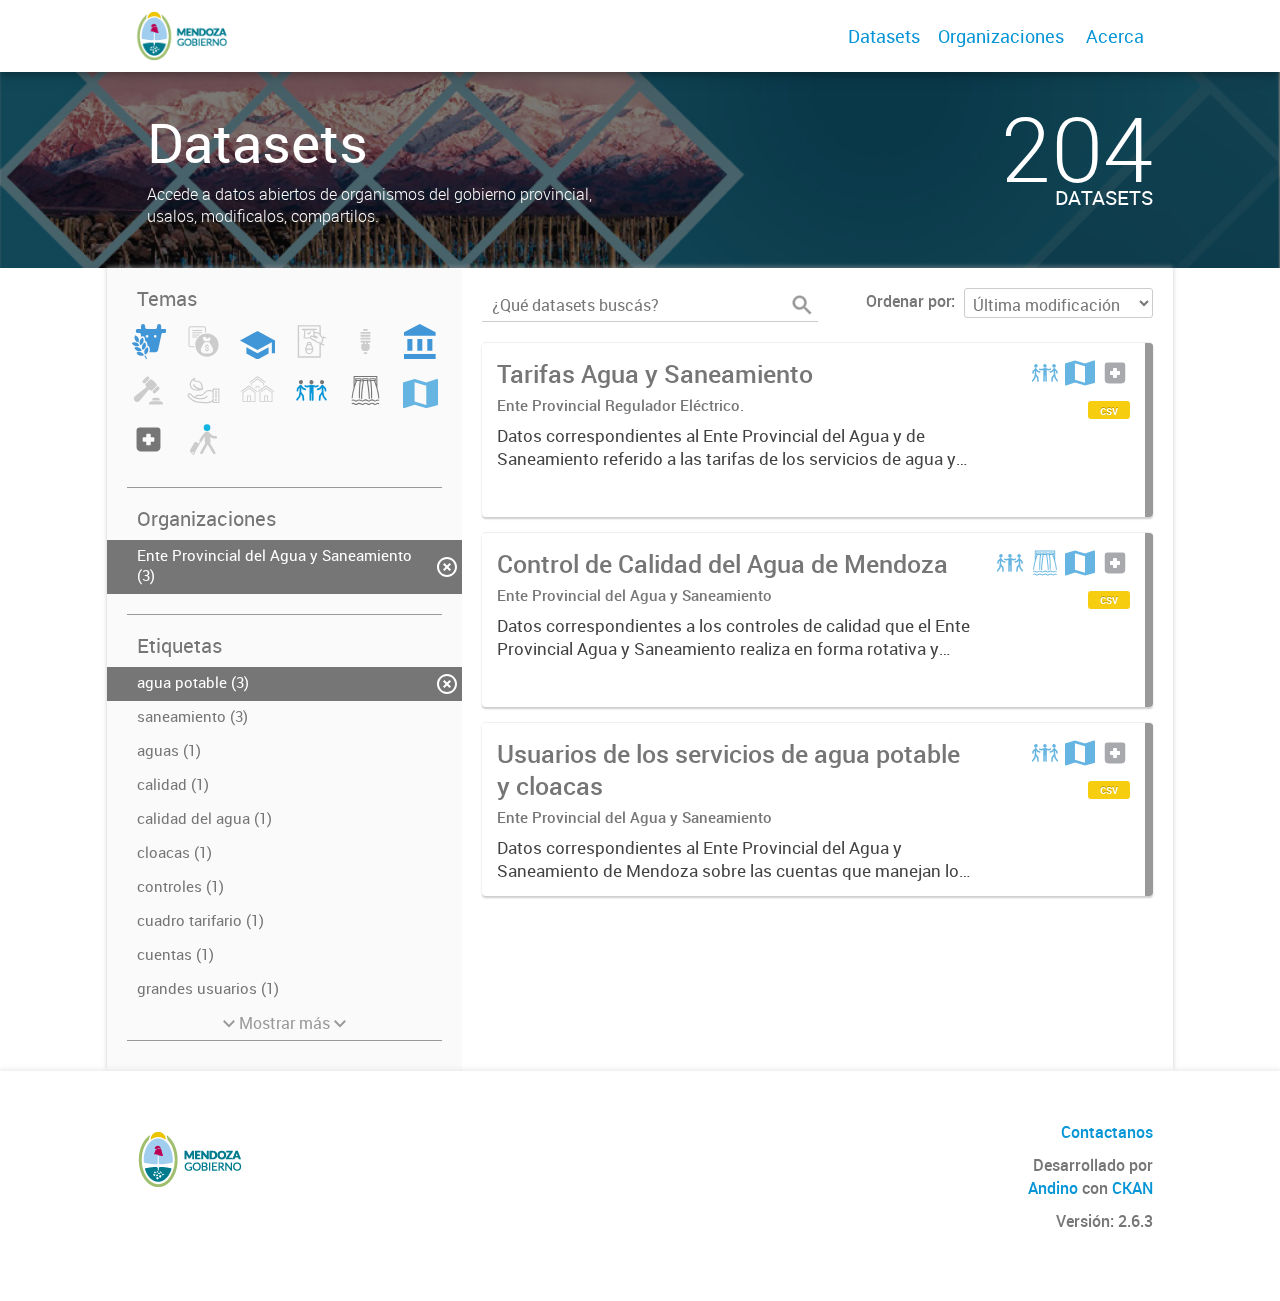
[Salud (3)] (148, 451)
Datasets (884, 36)
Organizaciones (1001, 36)
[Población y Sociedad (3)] (311, 402)
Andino (1053, 1188)
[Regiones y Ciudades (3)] (420, 402)
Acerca (1115, 36)
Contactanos (1107, 1132)
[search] (802, 305)
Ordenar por (908, 301)
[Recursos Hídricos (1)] (365, 402)
